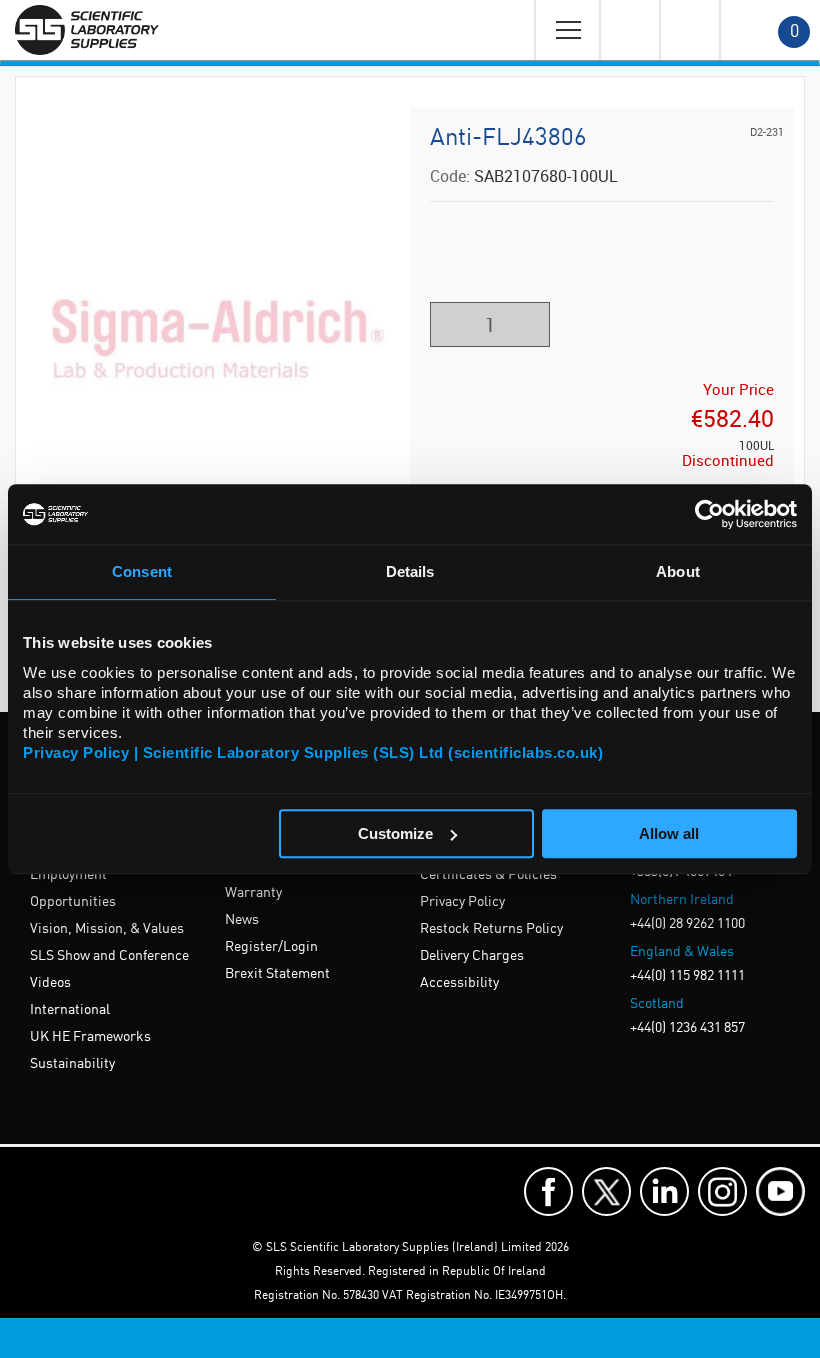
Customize (395, 833)
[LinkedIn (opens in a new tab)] (664, 1191)
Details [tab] (410, 571)
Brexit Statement (277, 974)
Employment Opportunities (73, 888)
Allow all (669, 833)
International (70, 1010)
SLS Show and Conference (109, 956)
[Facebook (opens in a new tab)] (548, 1191)
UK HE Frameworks (90, 1037)
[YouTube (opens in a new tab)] (780, 1191)
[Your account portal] (629, 30)
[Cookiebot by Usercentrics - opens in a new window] (709, 514)
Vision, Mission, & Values (107, 929)
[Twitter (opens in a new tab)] (606, 1191)
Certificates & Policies (488, 875)
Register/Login (271, 947)
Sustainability (72, 1064)
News (242, 920)
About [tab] (678, 571)
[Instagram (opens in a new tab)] (722, 1191)
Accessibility (459, 983)
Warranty (253, 893)
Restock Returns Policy (491, 929)
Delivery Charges (472, 956)
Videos (50, 983)
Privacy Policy (462, 902)
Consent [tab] (142, 571)
